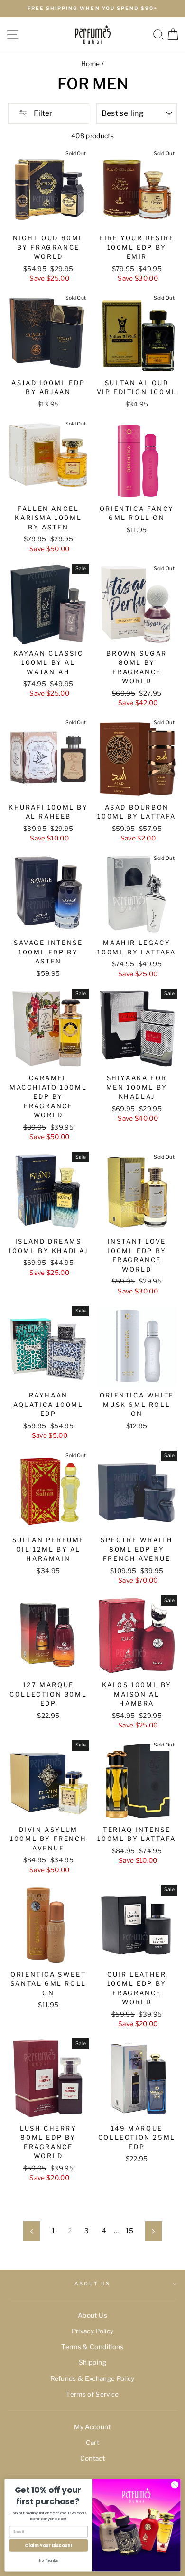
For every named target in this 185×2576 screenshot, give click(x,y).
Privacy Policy (93, 2331)
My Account (92, 2427)
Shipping (92, 2362)
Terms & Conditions (92, 2347)
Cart (92, 2443)
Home (90, 64)
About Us (92, 2284)
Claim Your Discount (48, 2545)
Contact (92, 2458)
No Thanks (49, 2560)
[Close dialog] (175, 2485)
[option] (92, 9)
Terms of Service (92, 2394)
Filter (42, 113)
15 (129, 2231)
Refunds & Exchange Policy (92, 2378)
